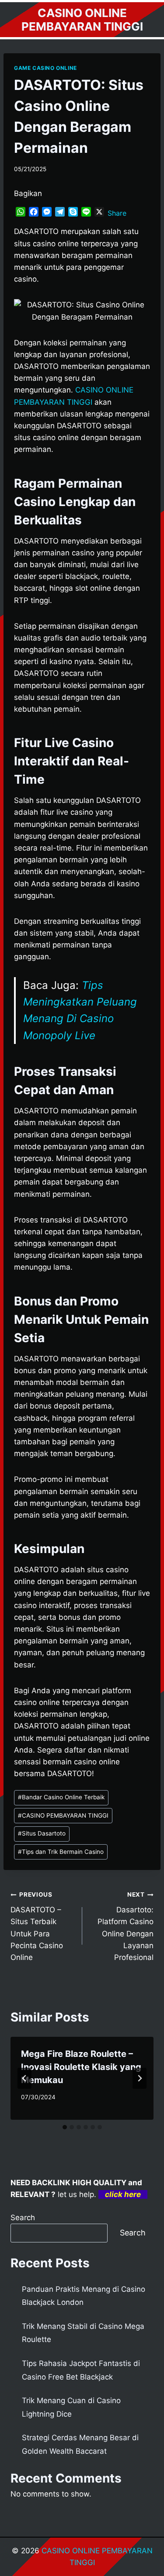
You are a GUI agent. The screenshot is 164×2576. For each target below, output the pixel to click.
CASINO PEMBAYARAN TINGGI (63, 1815)
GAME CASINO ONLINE (45, 68)
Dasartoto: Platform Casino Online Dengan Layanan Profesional (126, 1926)
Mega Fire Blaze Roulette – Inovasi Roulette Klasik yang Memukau (81, 2067)
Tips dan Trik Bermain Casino (61, 1852)
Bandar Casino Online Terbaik (61, 1797)
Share (117, 213)
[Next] (140, 2078)
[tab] (65, 2127)
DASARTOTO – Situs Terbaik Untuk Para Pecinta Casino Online (37, 1926)
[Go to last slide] (24, 2078)
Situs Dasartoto (42, 1833)
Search (23, 2218)
